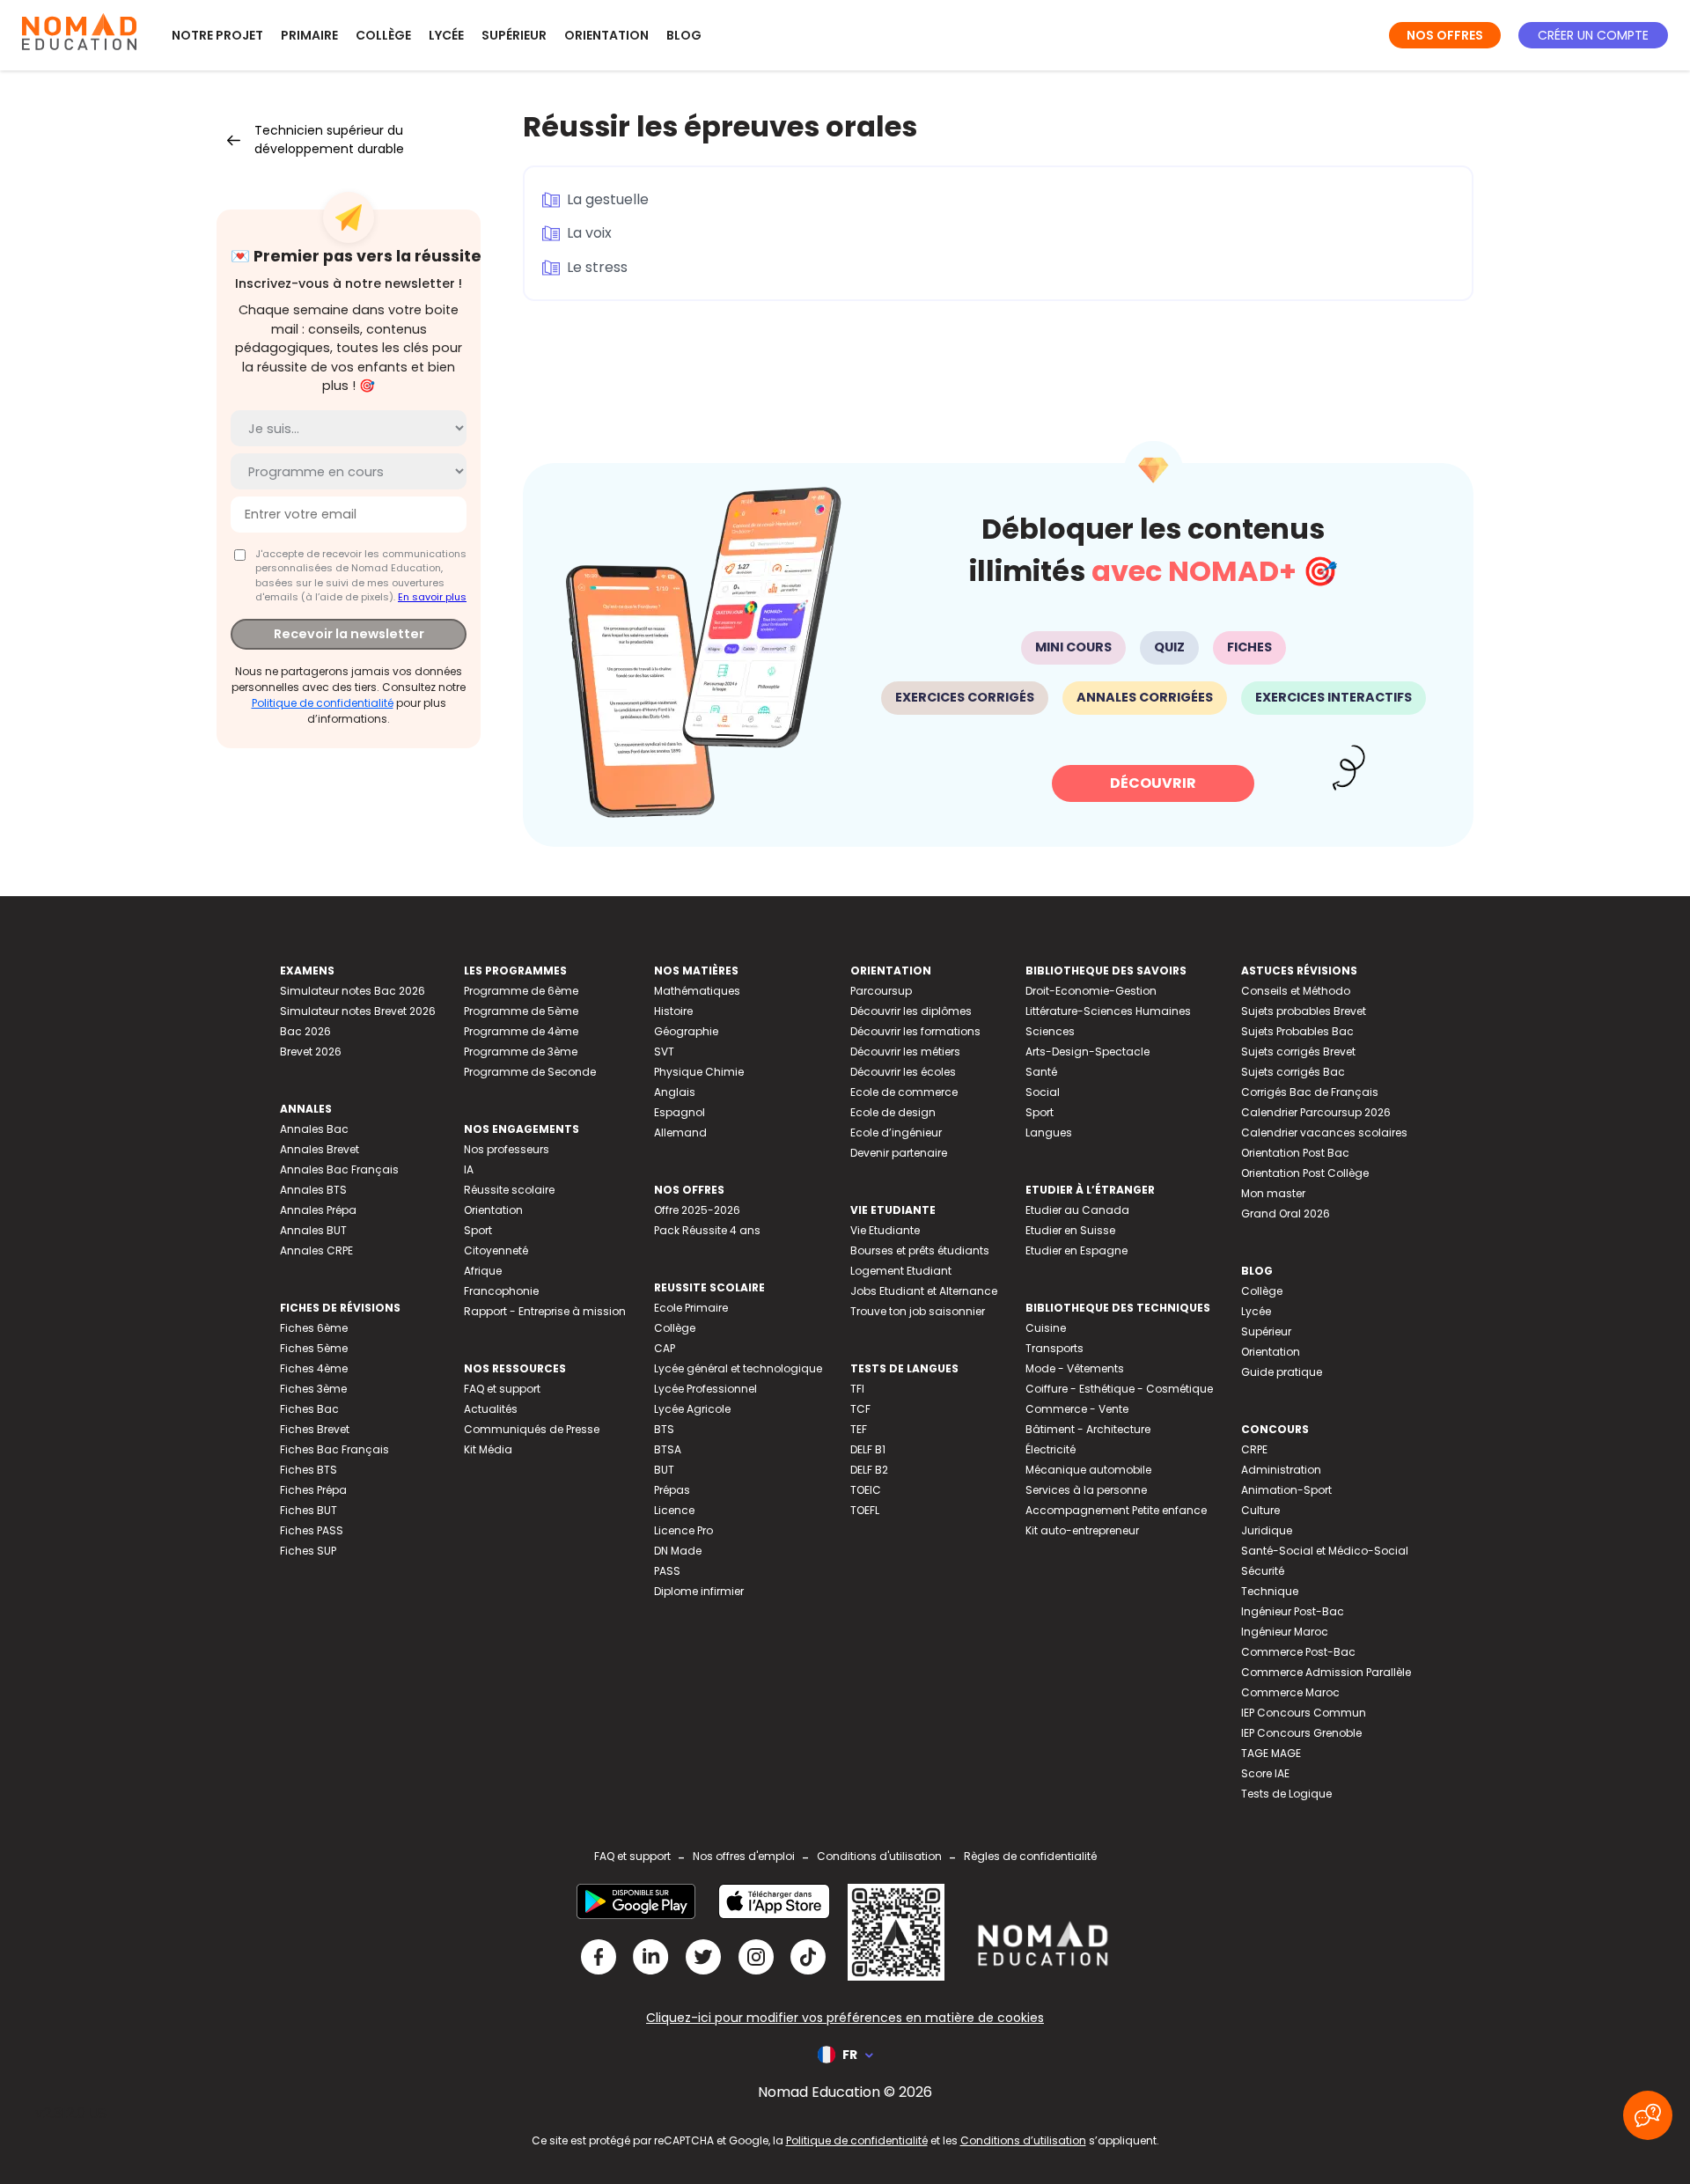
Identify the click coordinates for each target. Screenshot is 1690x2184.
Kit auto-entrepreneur (1082, 1530)
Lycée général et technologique (738, 1368)
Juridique (1267, 1530)
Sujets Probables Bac (1297, 1031)
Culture (1260, 1510)
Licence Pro (683, 1530)
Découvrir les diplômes (911, 1011)
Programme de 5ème (521, 1011)
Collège (383, 35)
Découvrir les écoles (903, 1072)
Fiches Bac (309, 1409)
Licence (674, 1510)
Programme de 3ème (521, 1052)
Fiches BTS (309, 1470)
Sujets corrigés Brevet (1298, 1052)
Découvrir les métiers (905, 1052)
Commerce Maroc (1290, 1692)
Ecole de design (893, 1112)
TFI (857, 1389)
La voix (589, 233)
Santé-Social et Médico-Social (1325, 1551)
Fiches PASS (312, 1530)
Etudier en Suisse (1070, 1230)
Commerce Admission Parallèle (1326, 1672)
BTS (664, 1429)
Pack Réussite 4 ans (707, 1230)
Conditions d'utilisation (879, 1856)
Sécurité (1263, 1571)
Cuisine (1046, 1328)
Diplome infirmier (699, 1591)
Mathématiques (697, 991)
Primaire (309, 35)
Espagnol (680, 1112)
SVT (664, 1052)
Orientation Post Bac (1295, 1153)
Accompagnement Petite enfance (1116, 1510)
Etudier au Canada (1077, 1210)
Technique (1270, 1591)
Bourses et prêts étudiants (920, 1250)
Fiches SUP (308, 1551)
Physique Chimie (699, 1072)
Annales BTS (313, 1190)
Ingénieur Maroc (1285, 1632)
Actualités (491, 1409)
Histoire (673, 1011)
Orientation (606, 35)
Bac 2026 (305, 1031)
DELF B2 (869, 1470)
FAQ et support (502, 1389)
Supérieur (514, 35)
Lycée (446, 35)
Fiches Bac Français (334, 1449)
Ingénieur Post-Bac (1293, 1611)
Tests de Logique (1286, 1794)
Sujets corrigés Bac (1293, 1072)
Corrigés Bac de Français (1310, 1092)
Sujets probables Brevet (1304, 1011)
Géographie (686, 1031)
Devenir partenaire (899, 1153)
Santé (1041, 1072)
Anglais (675, 1092)
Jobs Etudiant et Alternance (924, 1291)
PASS (667, 1571)
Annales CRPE (316, 1250)
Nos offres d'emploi (744, 1856)
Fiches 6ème (314, 1328)
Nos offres (1445, 35)
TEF (859, 1429)
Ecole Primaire (691, 1308)
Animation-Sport (1286, 1490)
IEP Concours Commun (1304, 1713)
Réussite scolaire (509, 1190)
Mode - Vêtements (1075, 1368)
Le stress (597, 267)
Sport (478, 1230)
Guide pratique (1282, 1372)
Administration (1281, 1470)
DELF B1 (868, 1449)
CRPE (1254, 1449)
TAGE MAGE (1271, 1753)
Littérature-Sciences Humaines (1108, 1011)
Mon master (1273, 1193)
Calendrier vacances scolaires (1324, 1132)
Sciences (1050, 1031)
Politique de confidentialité (323, 703)
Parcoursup (881, 991)
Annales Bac (314, 1129)
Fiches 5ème (314, 1348)
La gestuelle (608, 199)
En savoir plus (432, 597)
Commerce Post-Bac (1298, 1652)
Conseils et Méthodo (1296, 991)
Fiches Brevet (315, 1429)
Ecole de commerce (904, 1092)
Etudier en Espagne (1076, 1250)
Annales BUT (313, 1230)
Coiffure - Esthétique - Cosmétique (1119, 1389)
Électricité (1051, 1449)
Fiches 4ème (314, 1368)
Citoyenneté (496, 1250)
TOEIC (866, 1490)
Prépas (672, 1490)
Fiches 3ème (313, 1389)
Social (1043, 1092)
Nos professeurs (507, 1149)
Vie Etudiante (885, 1230)
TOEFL (865, 1510)
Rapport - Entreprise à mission (545, 1311)
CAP (665, 1348)
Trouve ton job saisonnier (918, 1311)
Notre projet (217, 35)
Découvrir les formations (915, 1031)
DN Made (678, 1551)
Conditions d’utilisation (1023, 2140)
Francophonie (501, 1291)
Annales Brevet (320, 1149)
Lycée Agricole (692, 1409)
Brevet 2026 (311, 1052)
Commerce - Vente (1077, 1409)
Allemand (680, 1132)
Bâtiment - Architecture (1088, 1429)
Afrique (483, 1271)
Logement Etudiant (901, 1271)
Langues (1049, 1132)
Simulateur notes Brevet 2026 (358, 1011)
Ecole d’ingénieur (896, 1132)
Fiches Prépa (313, 1490)
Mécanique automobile (1088, 1470)
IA (469, 1169)
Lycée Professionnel (705, 1389)
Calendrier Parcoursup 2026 (1316, 1112)
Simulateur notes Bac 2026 (353, 991)
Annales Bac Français (339, 1169)
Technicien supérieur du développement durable (329, 140)
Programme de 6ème (521, 991)
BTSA (668, 1449)
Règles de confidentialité (1030, 1856)
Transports (1054, 1348)
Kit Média (488, 1449)
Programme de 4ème (521, 1031)
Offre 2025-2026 (697, 1210)
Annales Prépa (318, 1210)
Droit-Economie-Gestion (1091, 991)
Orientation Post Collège (1305, 1173)
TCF (860, 1409)
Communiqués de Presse (532, 1429)
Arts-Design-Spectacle (1087, 1052)
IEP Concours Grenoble (1301, 1733)
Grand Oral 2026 (1286, 1213)
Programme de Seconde (530, 1072)
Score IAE (1265, 1773)
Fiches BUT (309, 1510)
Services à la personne (1086, 1490)
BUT (664, 1470)
